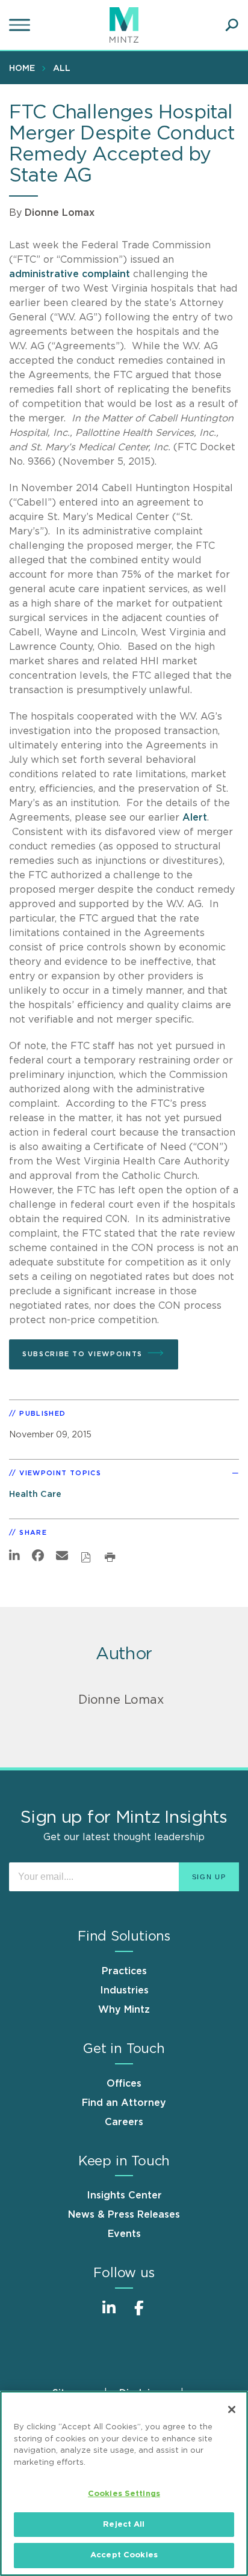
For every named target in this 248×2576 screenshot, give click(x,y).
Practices (124, 1971)
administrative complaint (70, 274)
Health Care (35, 1494)
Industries (124, 1990)
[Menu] (21, 25)
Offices (124, 2084)
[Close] (232, 2409)
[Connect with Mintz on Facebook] (139, 2314)
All (62, 69)
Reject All (124, 2525)
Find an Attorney (124, 2103)
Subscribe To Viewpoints (82, 1354)
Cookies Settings (124, 2494)
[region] (124, 2483)
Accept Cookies (124, 2555)
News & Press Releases (124, 2215)
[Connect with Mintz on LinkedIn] (109, 2314)
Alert (195, 818)
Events (124, 2234)
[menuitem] (25, 68)
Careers (124, 2122)
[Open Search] (232, 25)
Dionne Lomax (60, 213)
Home (22, 69)
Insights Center (124, 2195)
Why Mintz (124, 2010)
